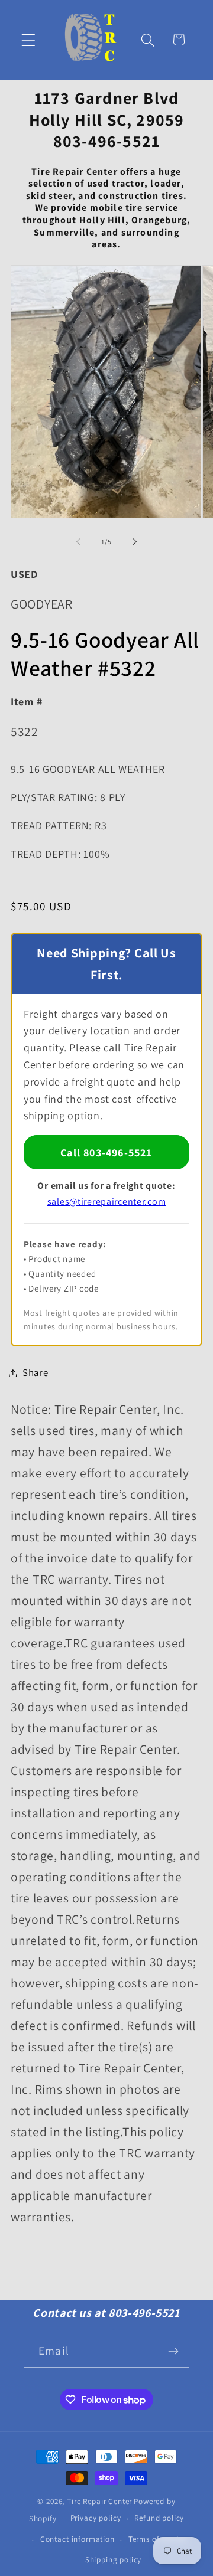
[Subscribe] (173, 2351)
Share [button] (35, 1372)
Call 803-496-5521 (106, 1153)
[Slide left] (78, 542)
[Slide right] (135, 542)
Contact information (78, 2539)
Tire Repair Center (99, 2501)
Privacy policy (96, 2518)
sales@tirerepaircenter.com (107, 1202)
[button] (29, 40)
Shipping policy (114, 2560)
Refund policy (159, 2518)
